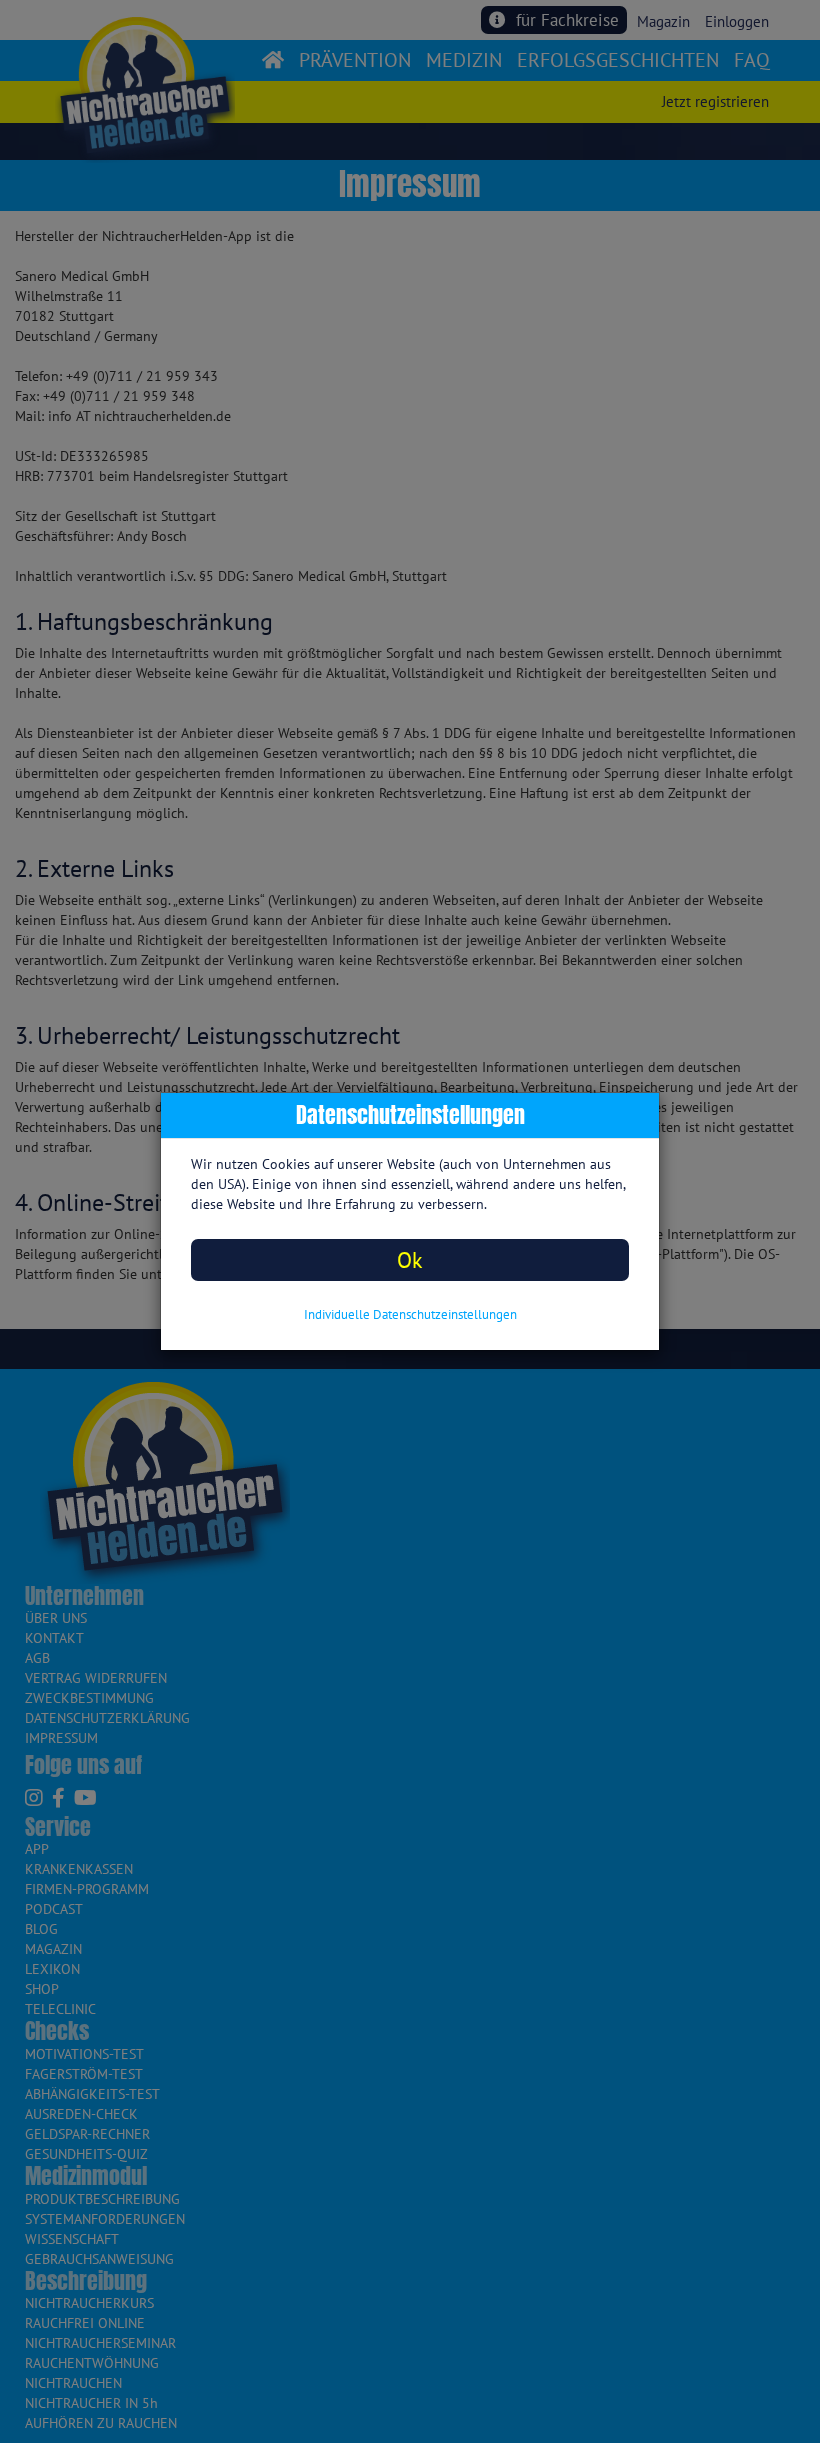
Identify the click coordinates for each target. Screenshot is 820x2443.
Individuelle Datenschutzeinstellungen (410, 1314)
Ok (410, 1259)
